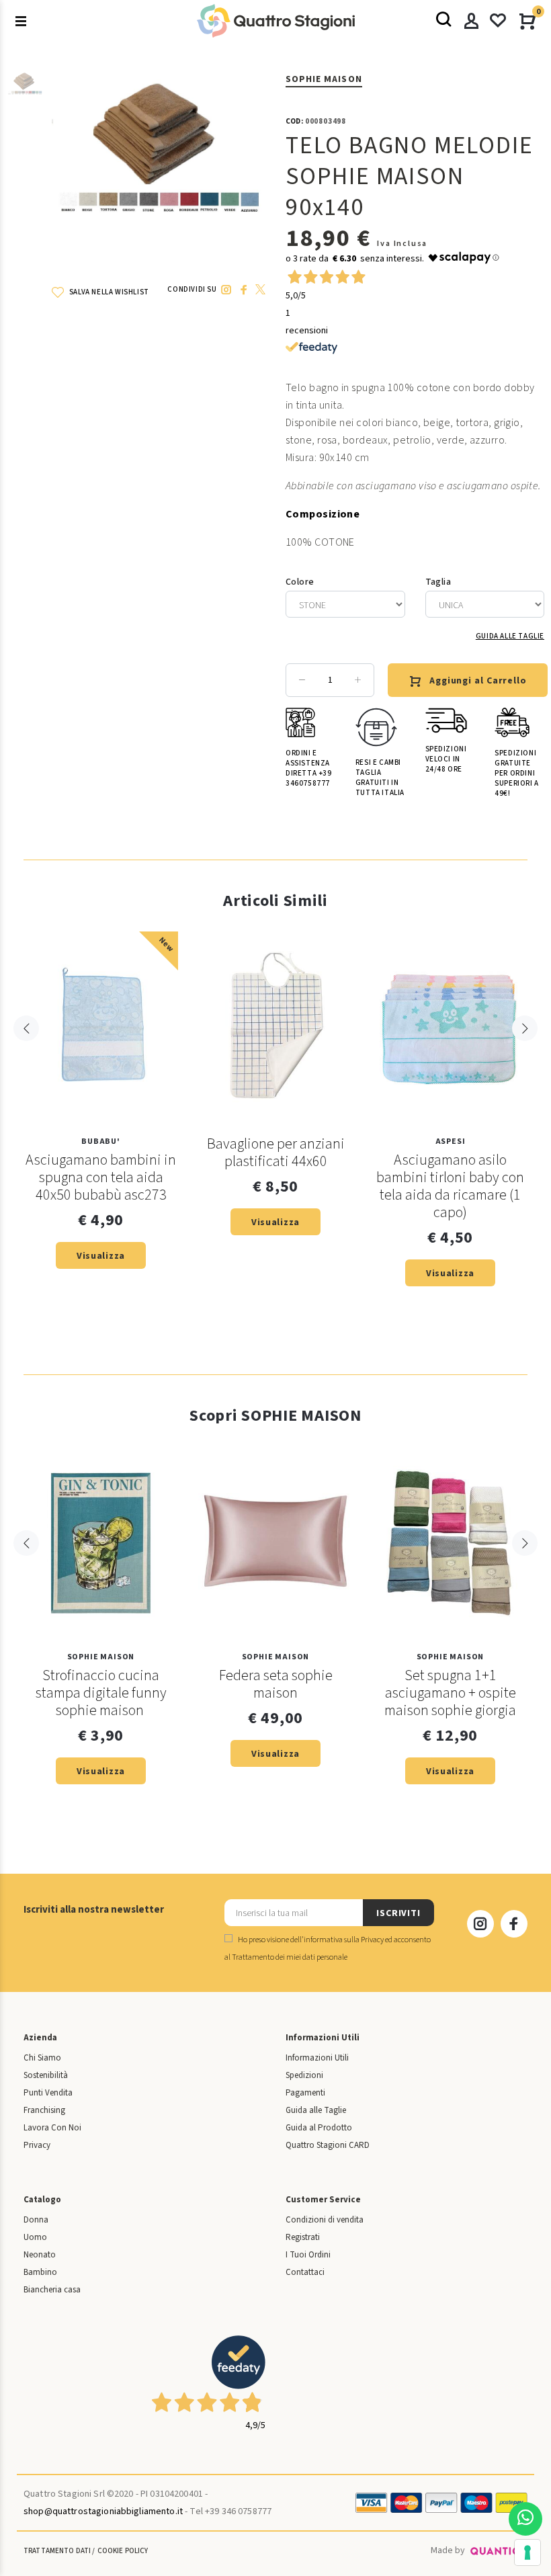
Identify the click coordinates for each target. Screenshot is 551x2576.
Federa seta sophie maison (276, 1684)
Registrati (303, 2237)
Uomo (35, 2237)
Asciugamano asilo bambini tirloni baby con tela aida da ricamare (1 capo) (450, 1186)
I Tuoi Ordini (308, 2255)
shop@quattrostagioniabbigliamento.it (103, 2511)
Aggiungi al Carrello (478, 681)
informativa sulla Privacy (344, 1940)
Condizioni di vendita (325, 2220)
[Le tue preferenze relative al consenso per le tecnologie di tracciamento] (527, 2552)
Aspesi (451, 1141)
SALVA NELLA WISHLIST (108, 292)
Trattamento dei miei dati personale (290, 1957)
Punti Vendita (48, 2093)
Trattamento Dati (57, 2551)
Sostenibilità (46, 2075)
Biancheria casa (52, 2290)
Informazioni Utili (317, 2058)
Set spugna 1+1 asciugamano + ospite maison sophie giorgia (450, 1693)
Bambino (40, 2272)
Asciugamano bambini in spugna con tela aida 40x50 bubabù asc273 (101, 1177)
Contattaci (305, 2272)
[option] (25, 91)
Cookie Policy (123, 2551)
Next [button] (525, 1028)
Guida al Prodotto (319, 2128)
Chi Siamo (42, 2058)
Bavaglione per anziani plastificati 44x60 (276, 1153)
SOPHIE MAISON (324, 79)
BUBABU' (101, 1141)
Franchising (44, 2110)
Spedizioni (304, 2075)
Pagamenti (305, 2093)
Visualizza (101, 1256)
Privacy (37, 2145)
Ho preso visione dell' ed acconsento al (328, 1949)
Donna (36, 2220)
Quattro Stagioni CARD (328, 2145)
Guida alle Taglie (510, 636)
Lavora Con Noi (52, 2128)
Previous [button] (26, 1028)
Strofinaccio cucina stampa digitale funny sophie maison (101, 1693)
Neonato (40, 2255)
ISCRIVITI (398, 1913)
